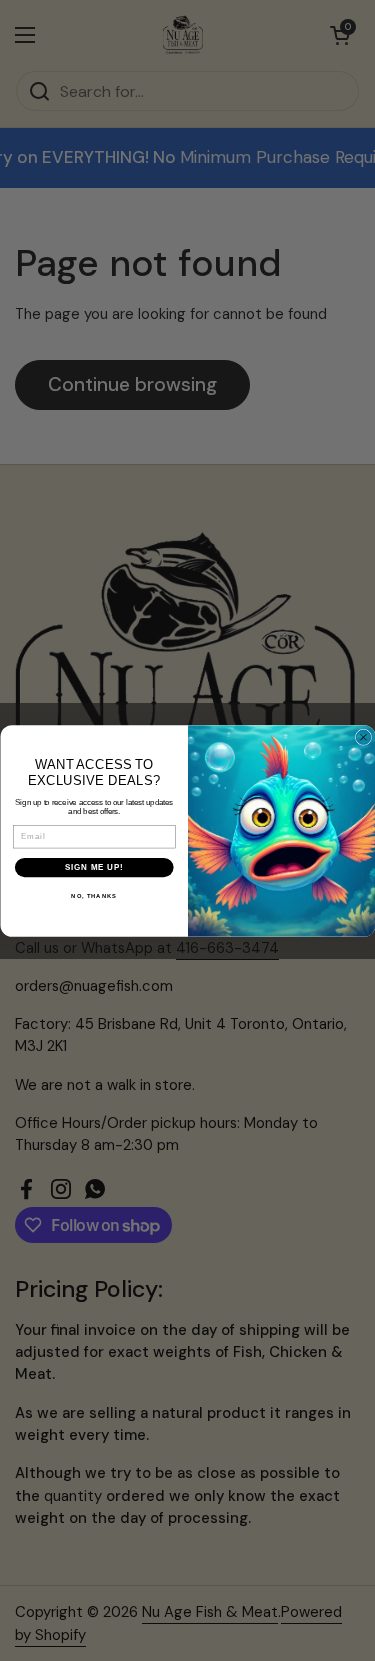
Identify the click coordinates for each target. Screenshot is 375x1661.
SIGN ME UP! (94, 867)
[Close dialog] (363, 737)
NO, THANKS (94, 895)
